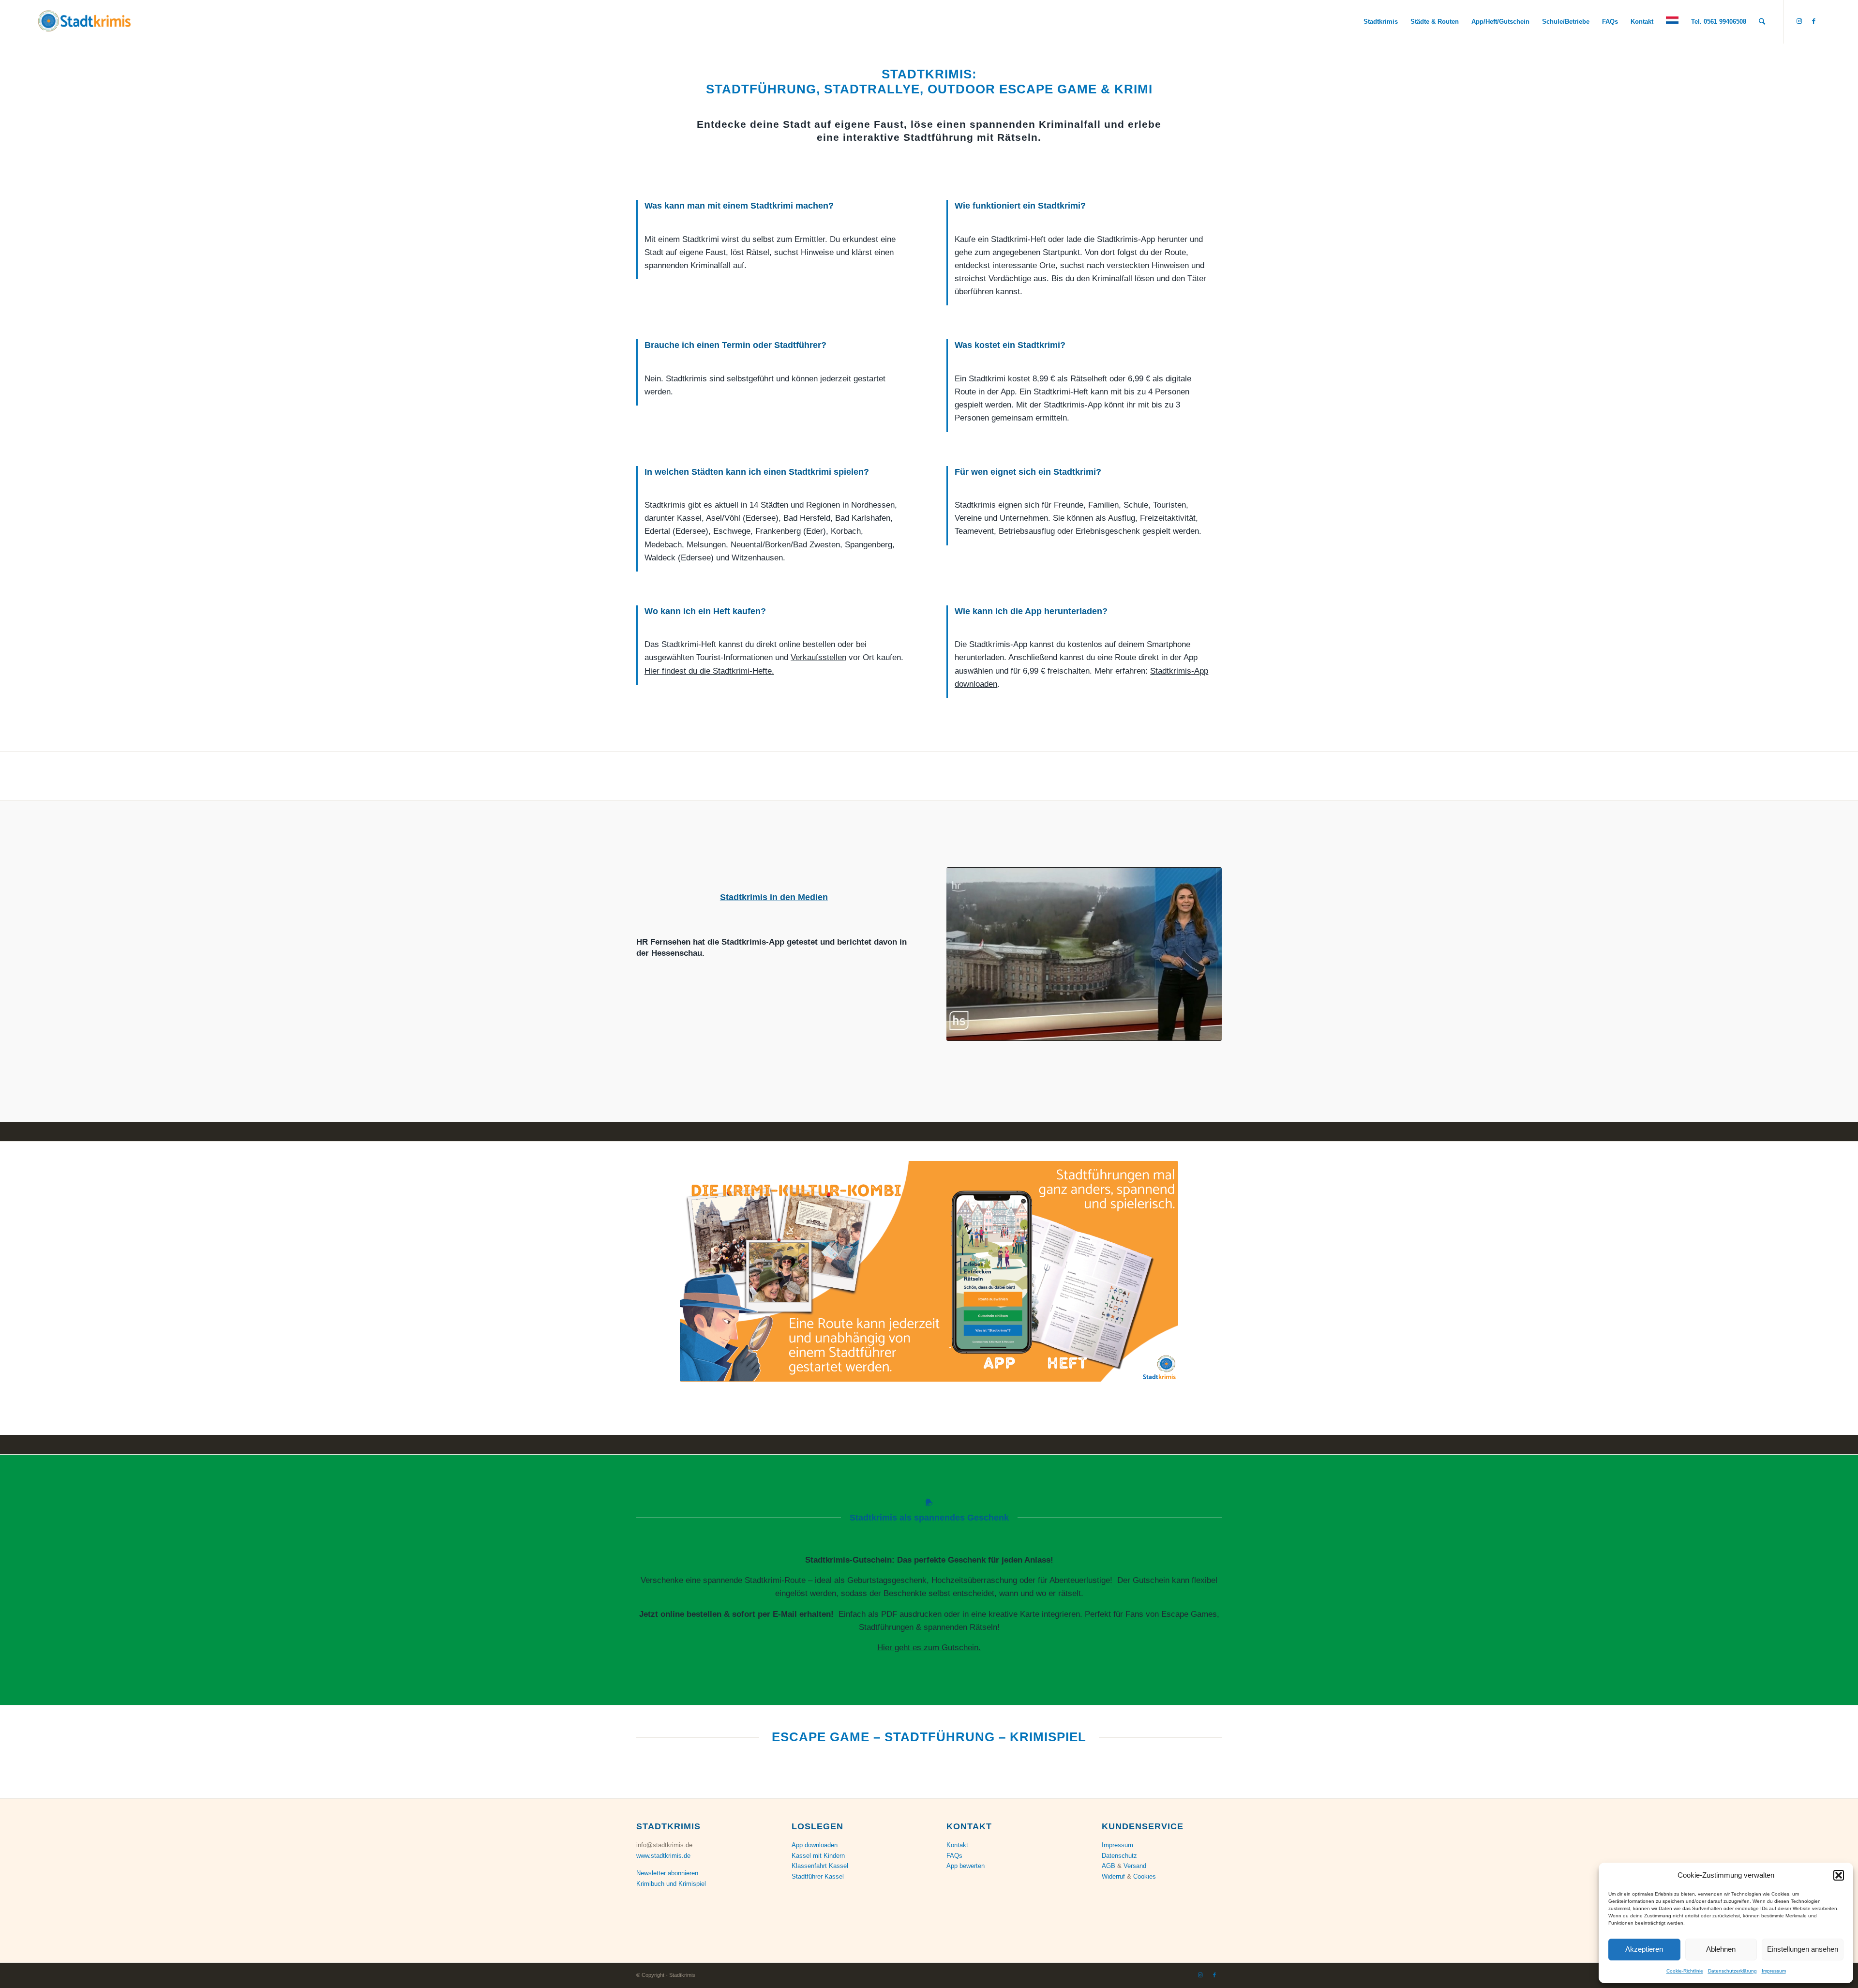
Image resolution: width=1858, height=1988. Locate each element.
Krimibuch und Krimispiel (671, 1884)
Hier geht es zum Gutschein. (929, 1648)
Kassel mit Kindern (818, 1856)
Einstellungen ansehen (1803, 1949)
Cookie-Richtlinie (1685, 1971)
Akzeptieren (1644, 1949)
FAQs (954, 1856)
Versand (1135, 1866)
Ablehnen (1721, 1949)
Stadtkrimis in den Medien (774, 897)
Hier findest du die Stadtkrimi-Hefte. (709, 671)
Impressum (1774, 1971)
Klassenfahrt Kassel (820, 1866)
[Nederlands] (1672, 22)
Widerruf (1113, 1876)
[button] (1839, 1875)
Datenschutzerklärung (1732, 1971)
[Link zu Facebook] (1813, 21)
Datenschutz (1119, 1856)
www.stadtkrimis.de (663, 1856)
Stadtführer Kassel (818, 1876)
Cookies (1145, 1876)
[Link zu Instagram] (1799, 21)
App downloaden (815, 1845)
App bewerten (966, 1866)
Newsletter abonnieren (667, 1873)
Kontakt (957, 1845)
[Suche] (1762, 22)
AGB (1109, 1866)
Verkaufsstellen (818, 657)
